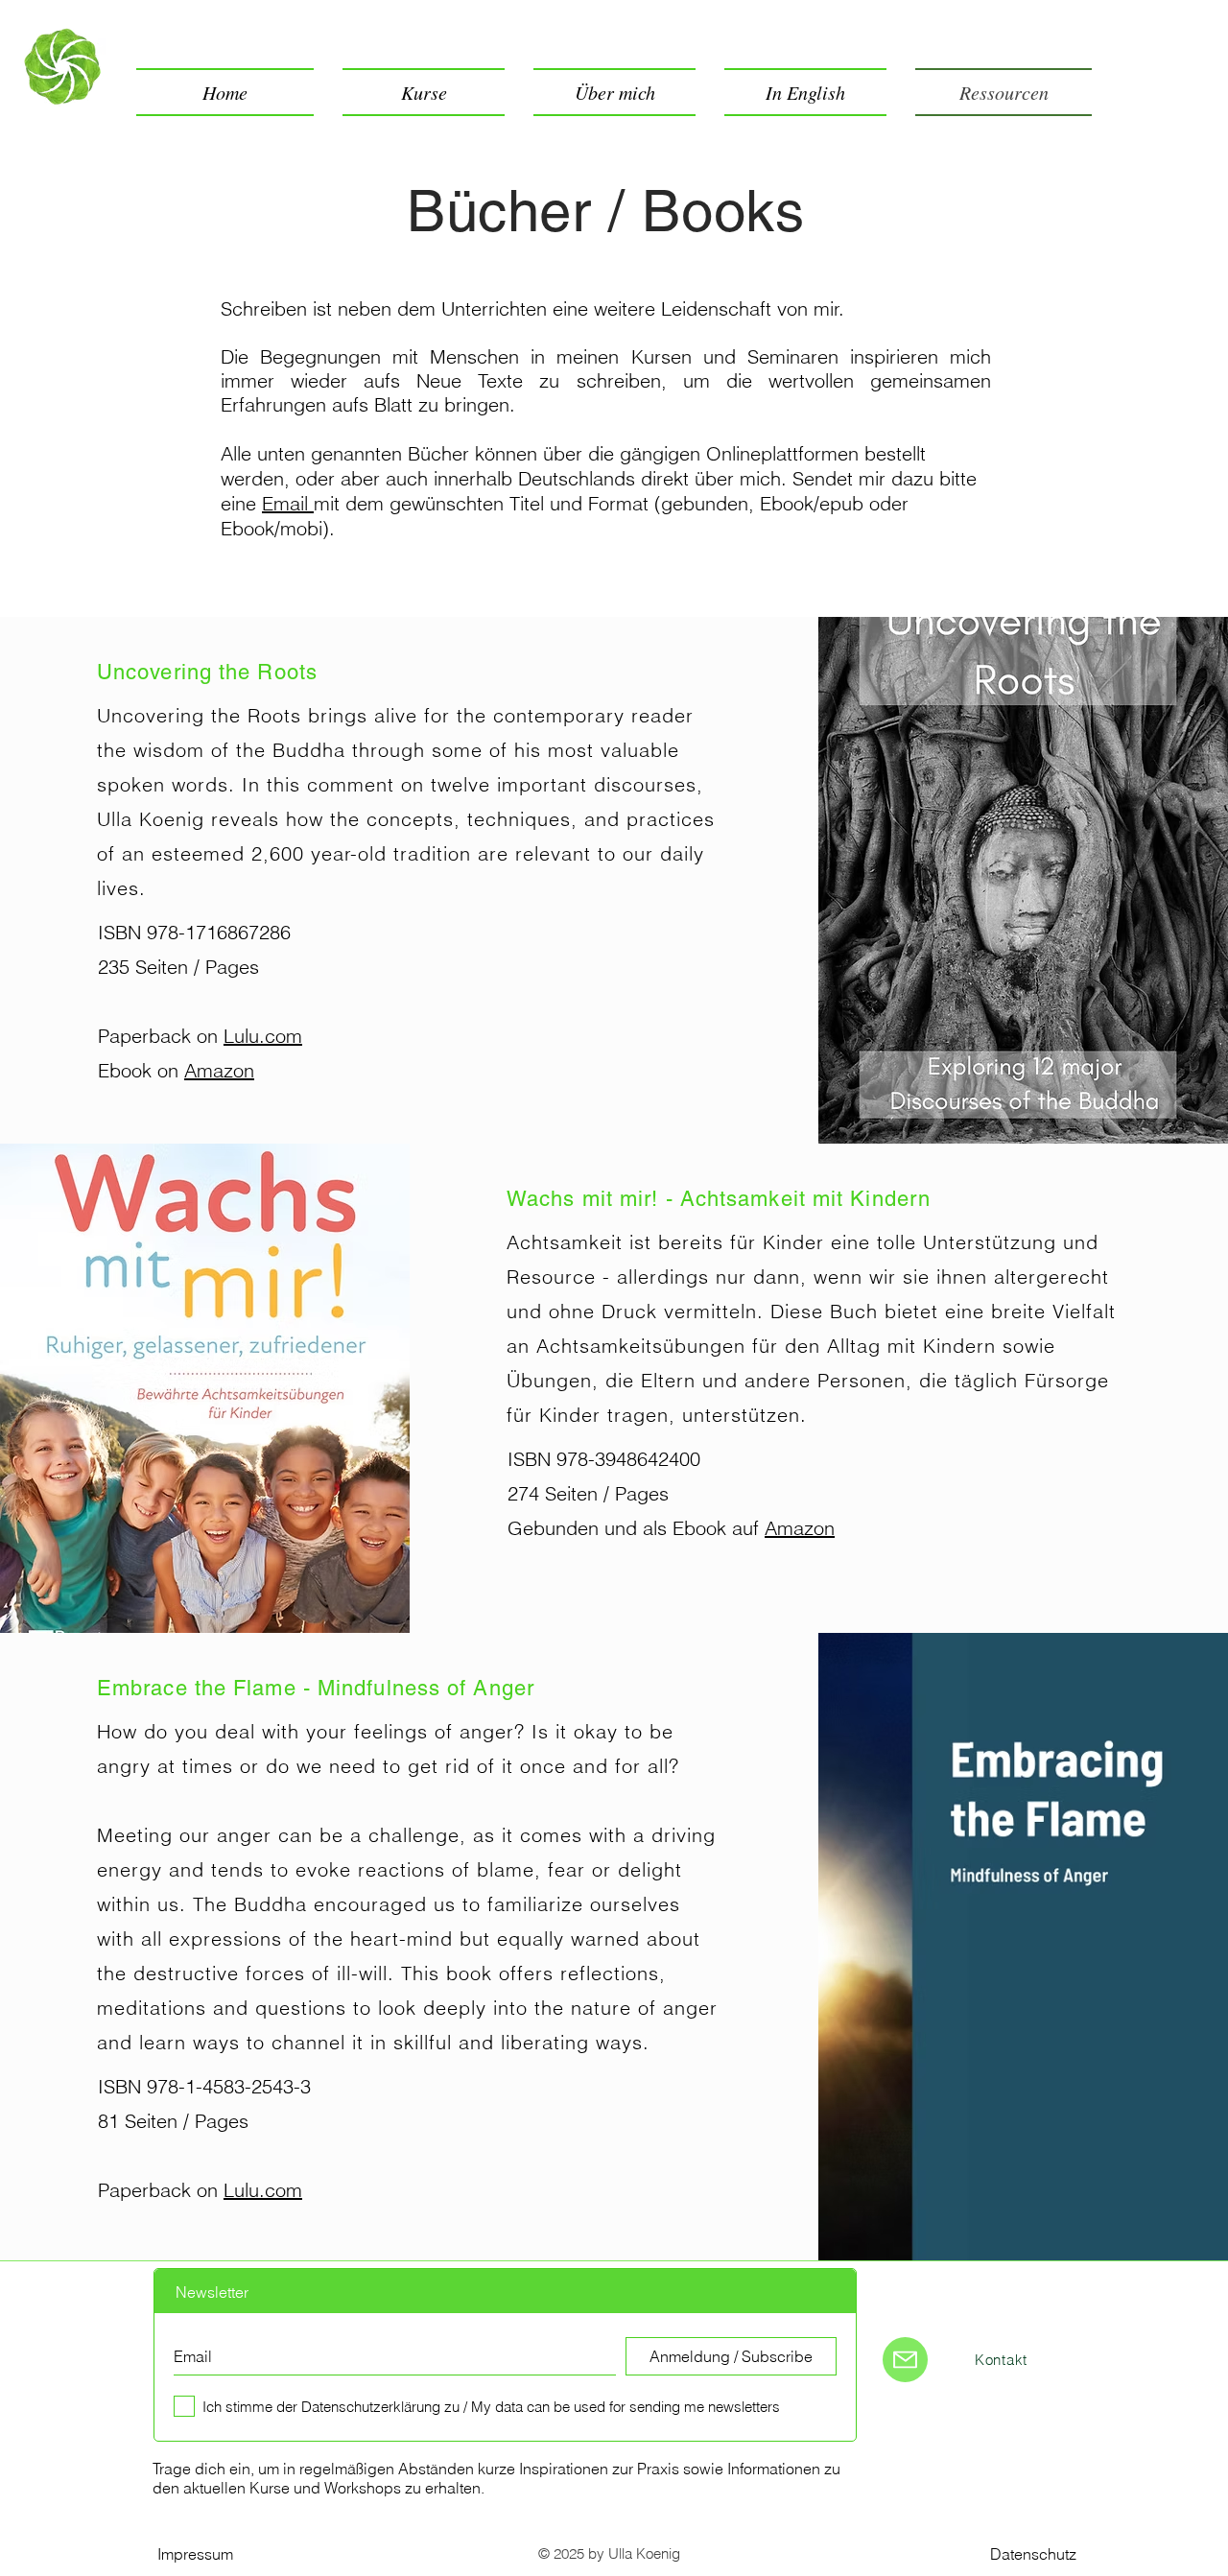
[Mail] (905, 2360)
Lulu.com (263, 1036)
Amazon (219, 1070)
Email (288, 503)
